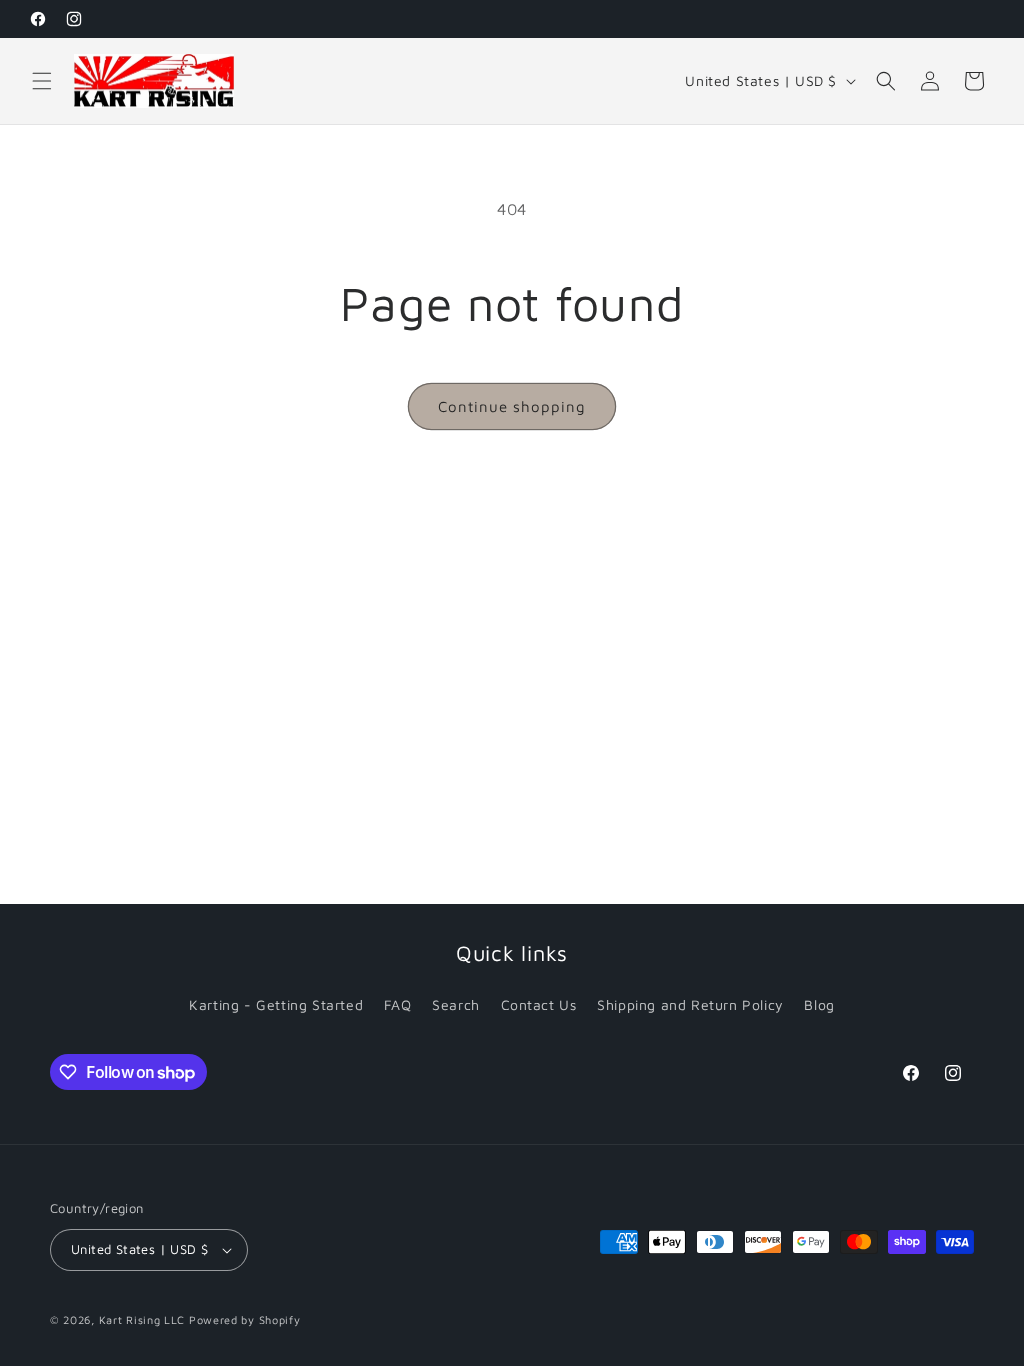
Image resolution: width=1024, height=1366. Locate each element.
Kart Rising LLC (142, 1319)
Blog (819, 1004)
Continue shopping (512, 406)
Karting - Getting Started (276, 1004)
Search (456, 1004)
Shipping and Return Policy (690, 1004)
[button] (42, 81)
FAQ (398, 1004)
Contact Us (539, 1004)
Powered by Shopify (245, 1319)
